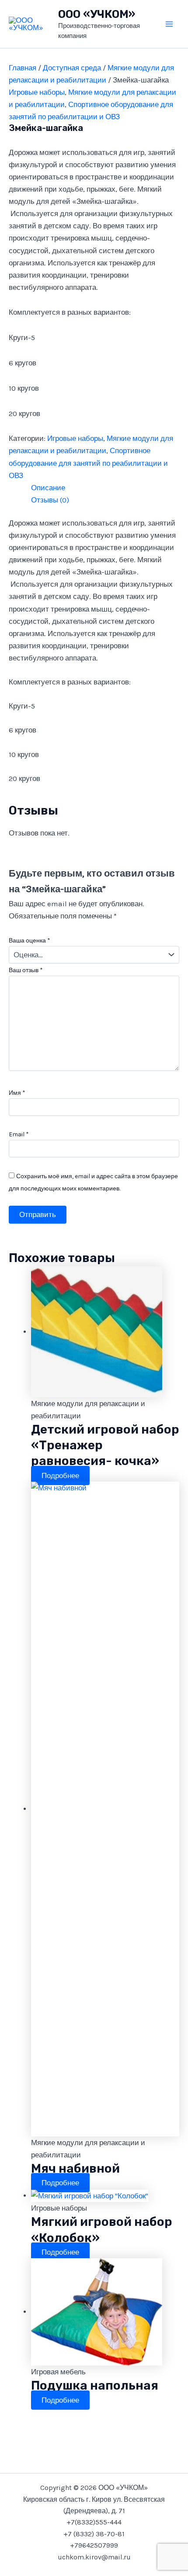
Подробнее (60, 1475)
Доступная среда (72, 68)
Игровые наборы (37, 92)
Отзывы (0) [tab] (50, 500)
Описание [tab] (48, 488)
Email (19, 1134)
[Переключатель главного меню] (170, 24)
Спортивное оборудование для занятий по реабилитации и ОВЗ (88, 463)
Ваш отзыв (26, 970)
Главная (23, 68)
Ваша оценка (30, 941)
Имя (17, 1093)
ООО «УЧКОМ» (97, 14)
